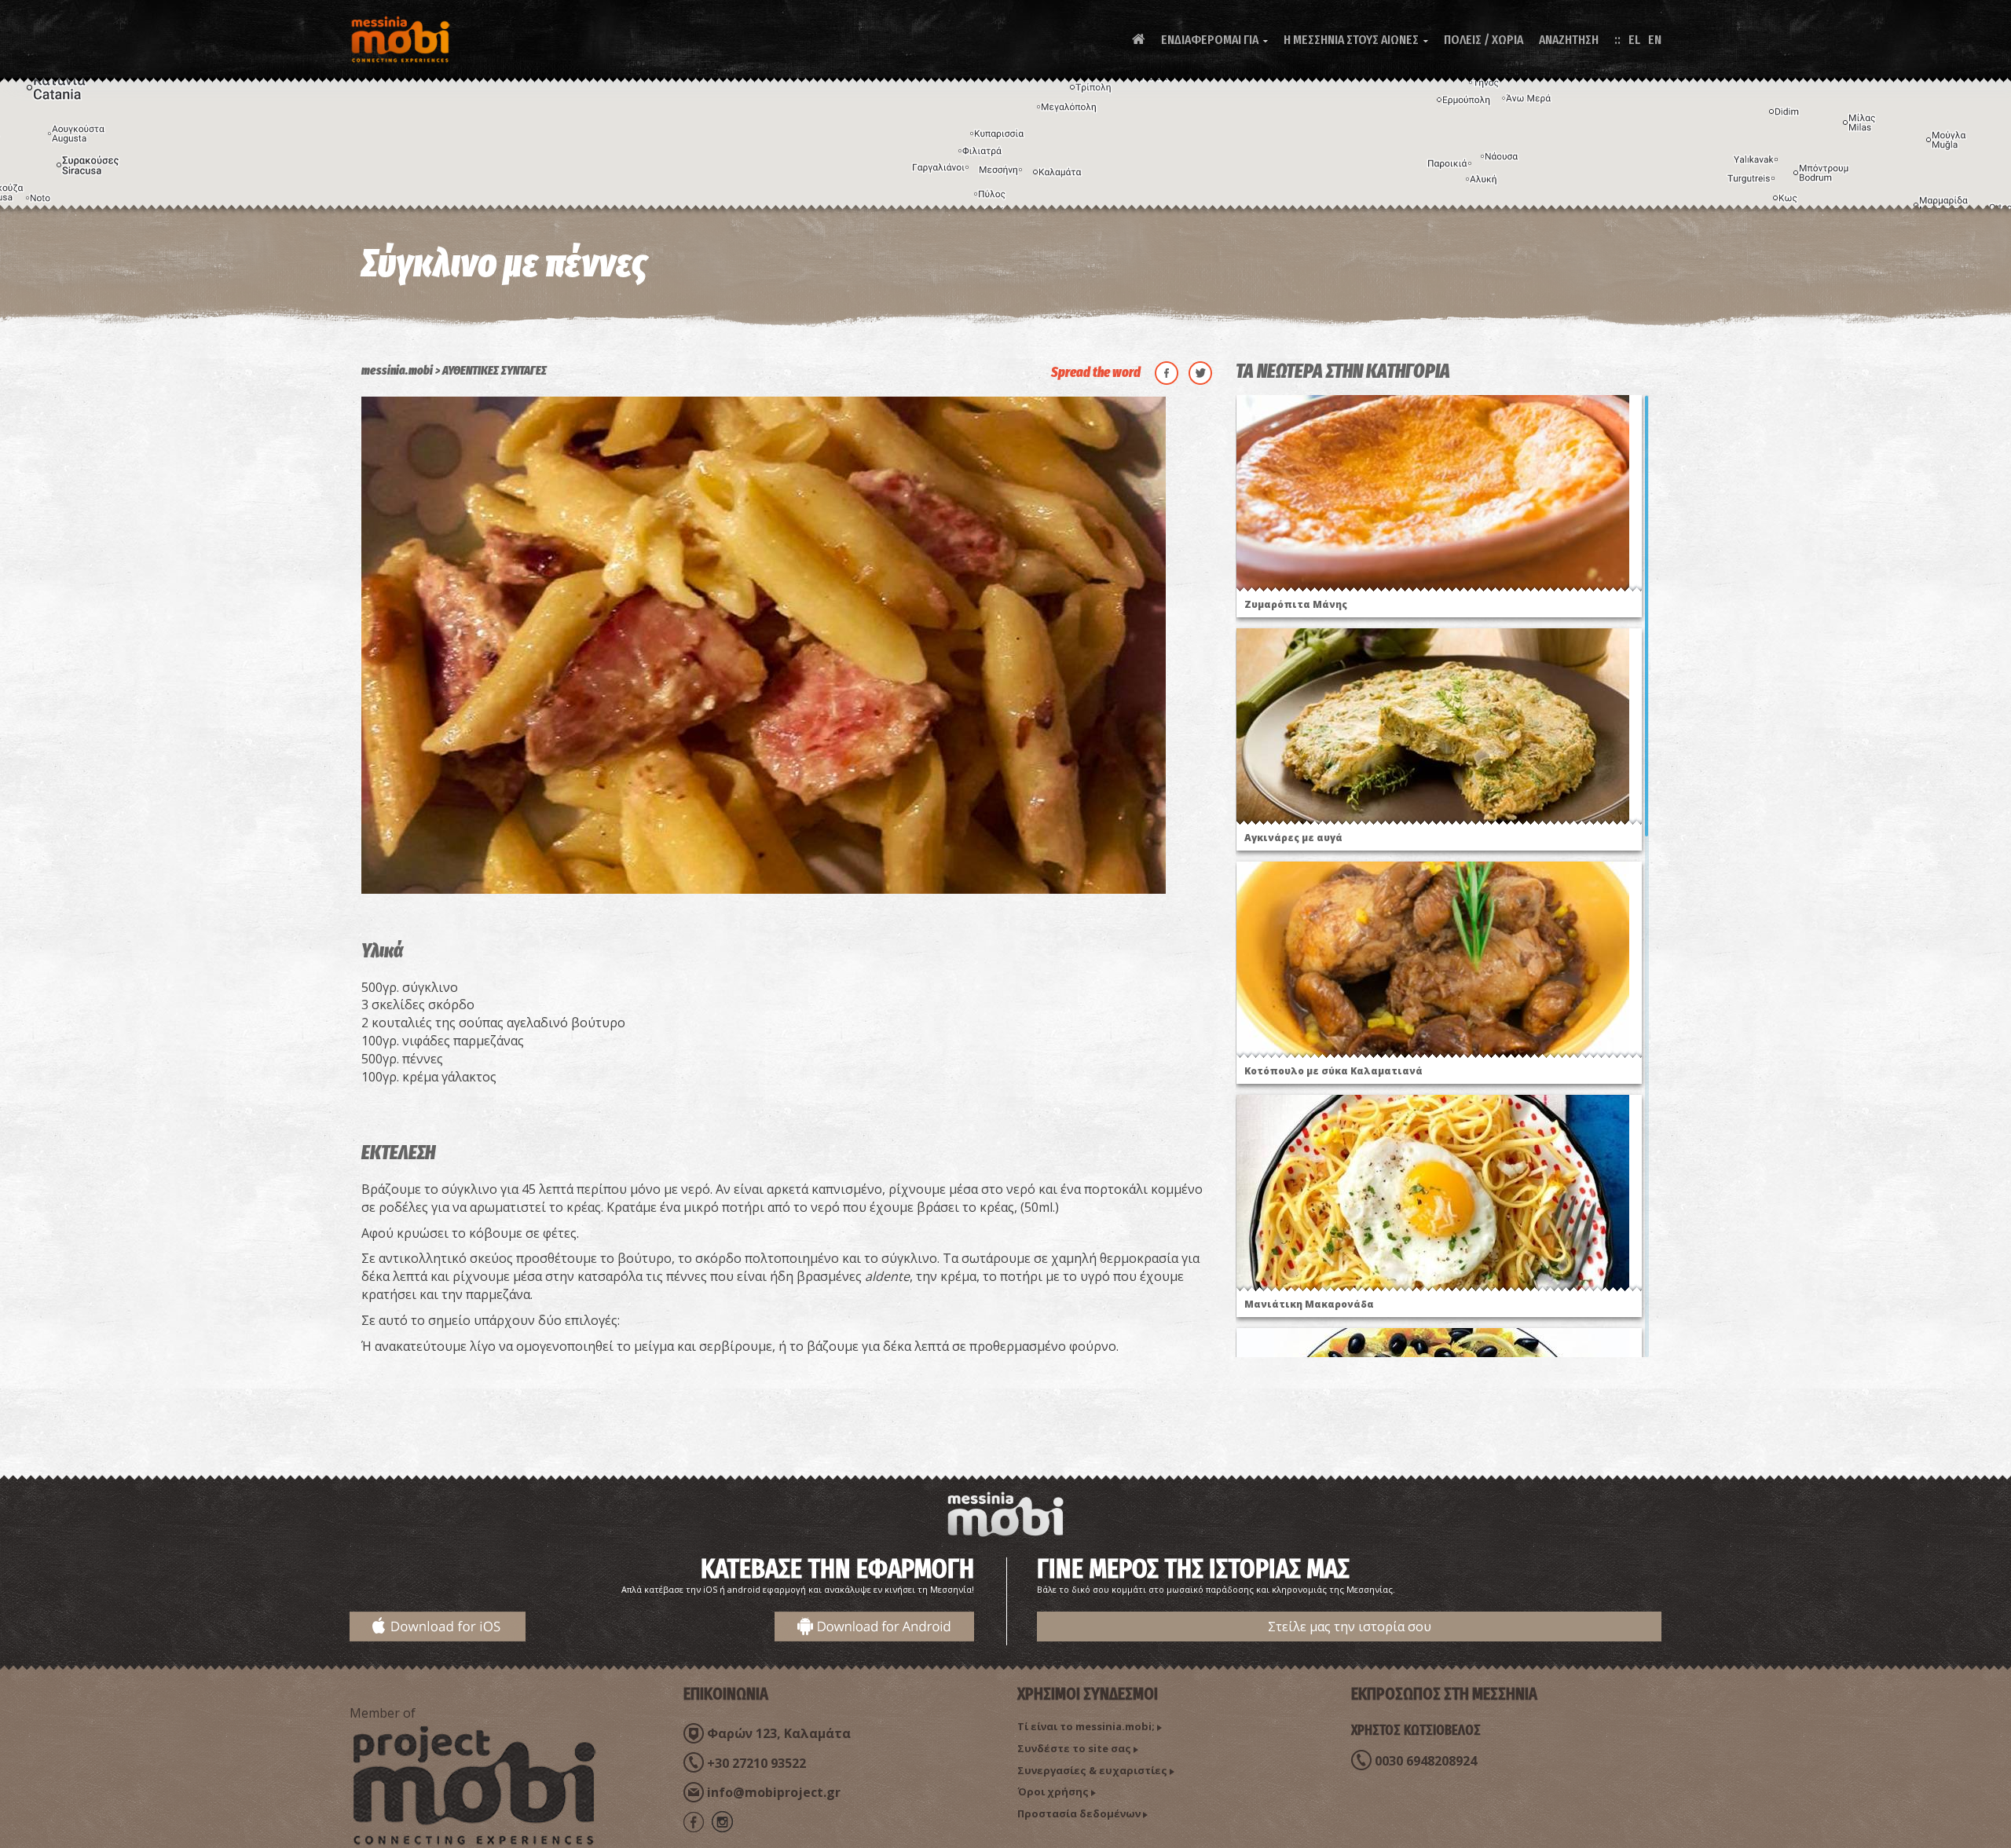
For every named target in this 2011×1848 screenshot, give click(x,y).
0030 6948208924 (1426, 1761)
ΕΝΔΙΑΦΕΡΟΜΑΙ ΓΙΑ (1214, 40)
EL (1634, 40)
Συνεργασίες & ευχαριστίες (1092, 1770)
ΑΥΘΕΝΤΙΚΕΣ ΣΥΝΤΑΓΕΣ (495, 370)
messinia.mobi (397, 370)
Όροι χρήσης (1053, 1791)
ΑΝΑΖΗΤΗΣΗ (1569, 40)
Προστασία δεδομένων (1079, 1813)
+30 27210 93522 (756, 1763)
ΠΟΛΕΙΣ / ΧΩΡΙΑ (1484, 40)
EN (1655, 40)
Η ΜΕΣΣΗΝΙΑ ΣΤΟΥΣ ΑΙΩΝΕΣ (1356, 40)
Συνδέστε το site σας (1074, 1748)
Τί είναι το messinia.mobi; (1086, 1726)
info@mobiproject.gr (774, 1792)
